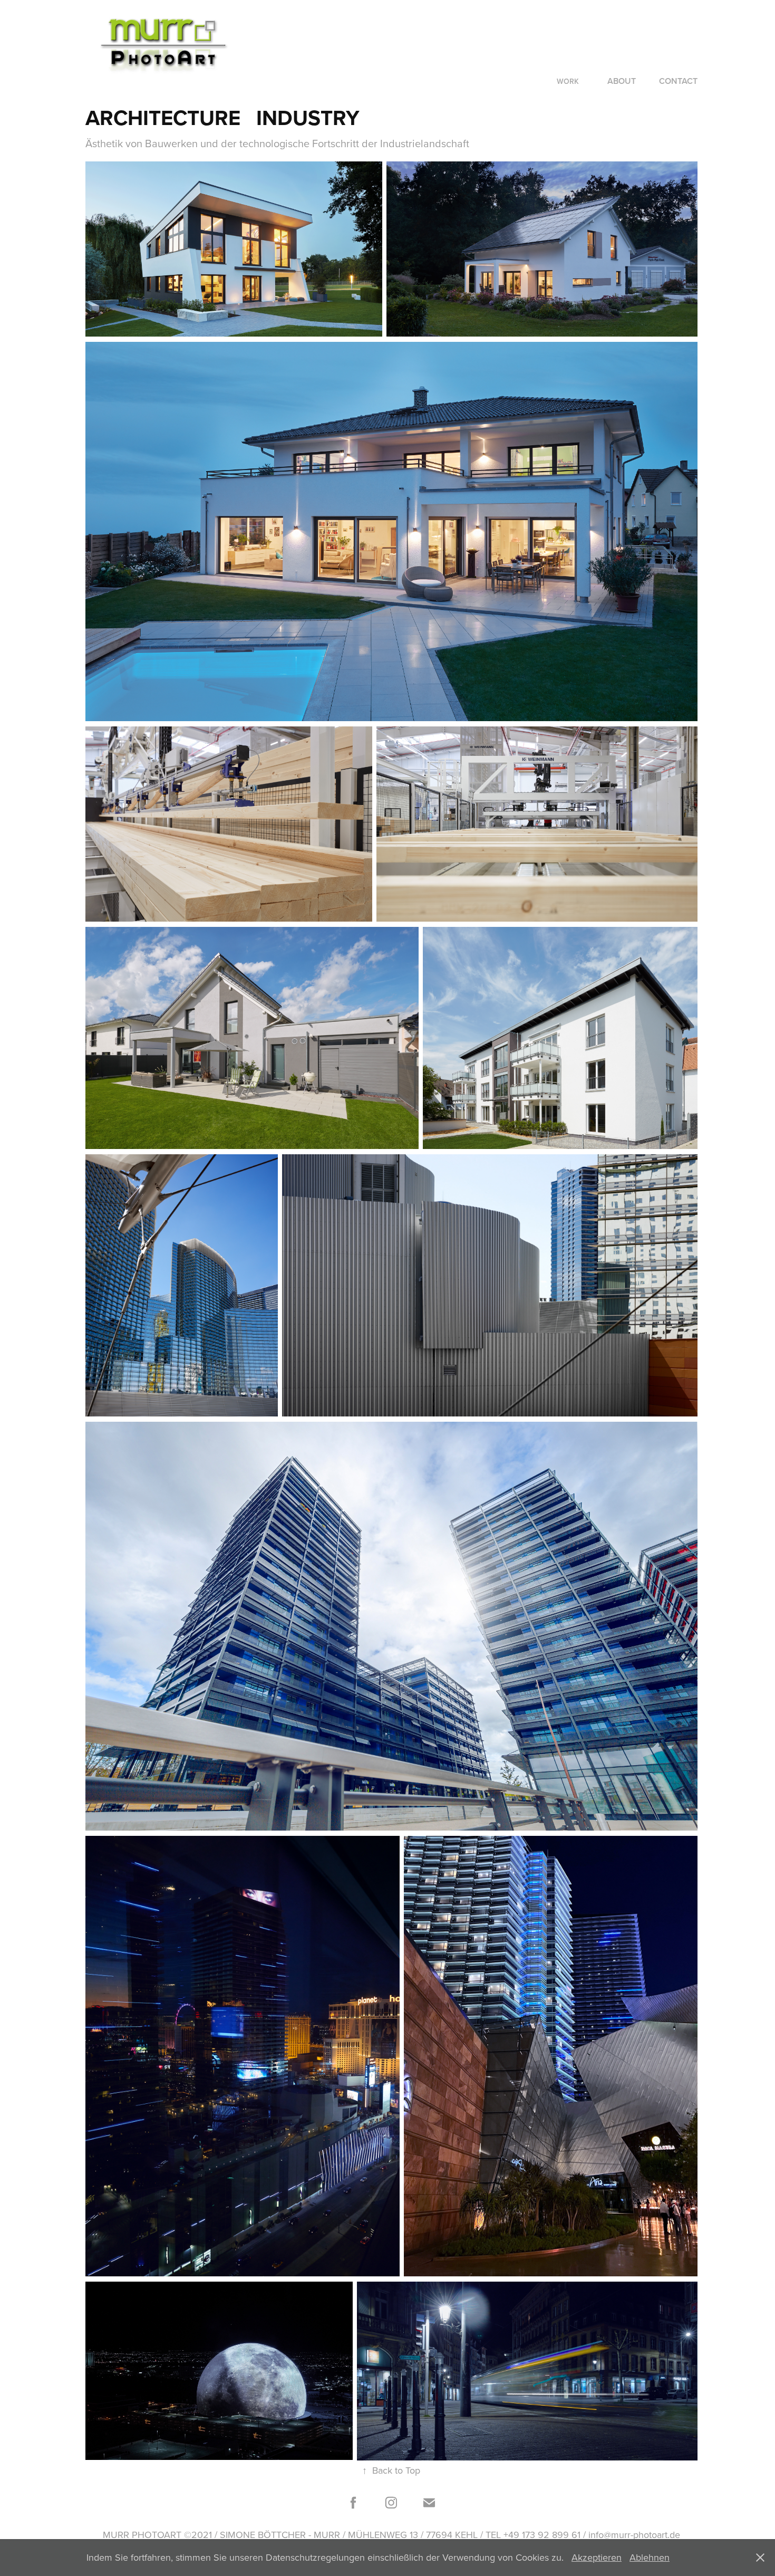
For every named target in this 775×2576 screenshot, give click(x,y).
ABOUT (622, 81)
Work (568, 81)
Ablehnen (650, 2557)
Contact (678, 81)
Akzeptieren (597, 2557)
